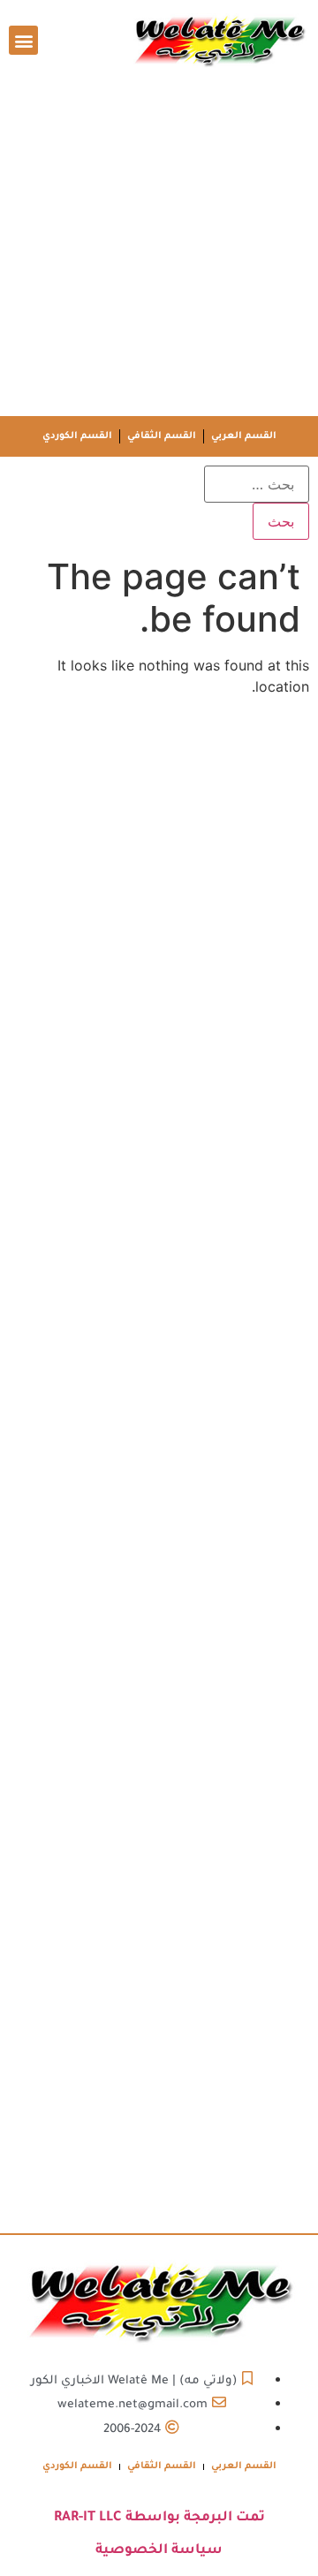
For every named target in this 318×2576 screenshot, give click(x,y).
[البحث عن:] (257, 484)
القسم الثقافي (162, 436)
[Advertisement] (159, 248)
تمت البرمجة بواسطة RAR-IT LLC (159, 2518)
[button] (23, 40)
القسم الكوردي (77, 436)
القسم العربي (244, 436)
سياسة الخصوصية (159, 2551)
